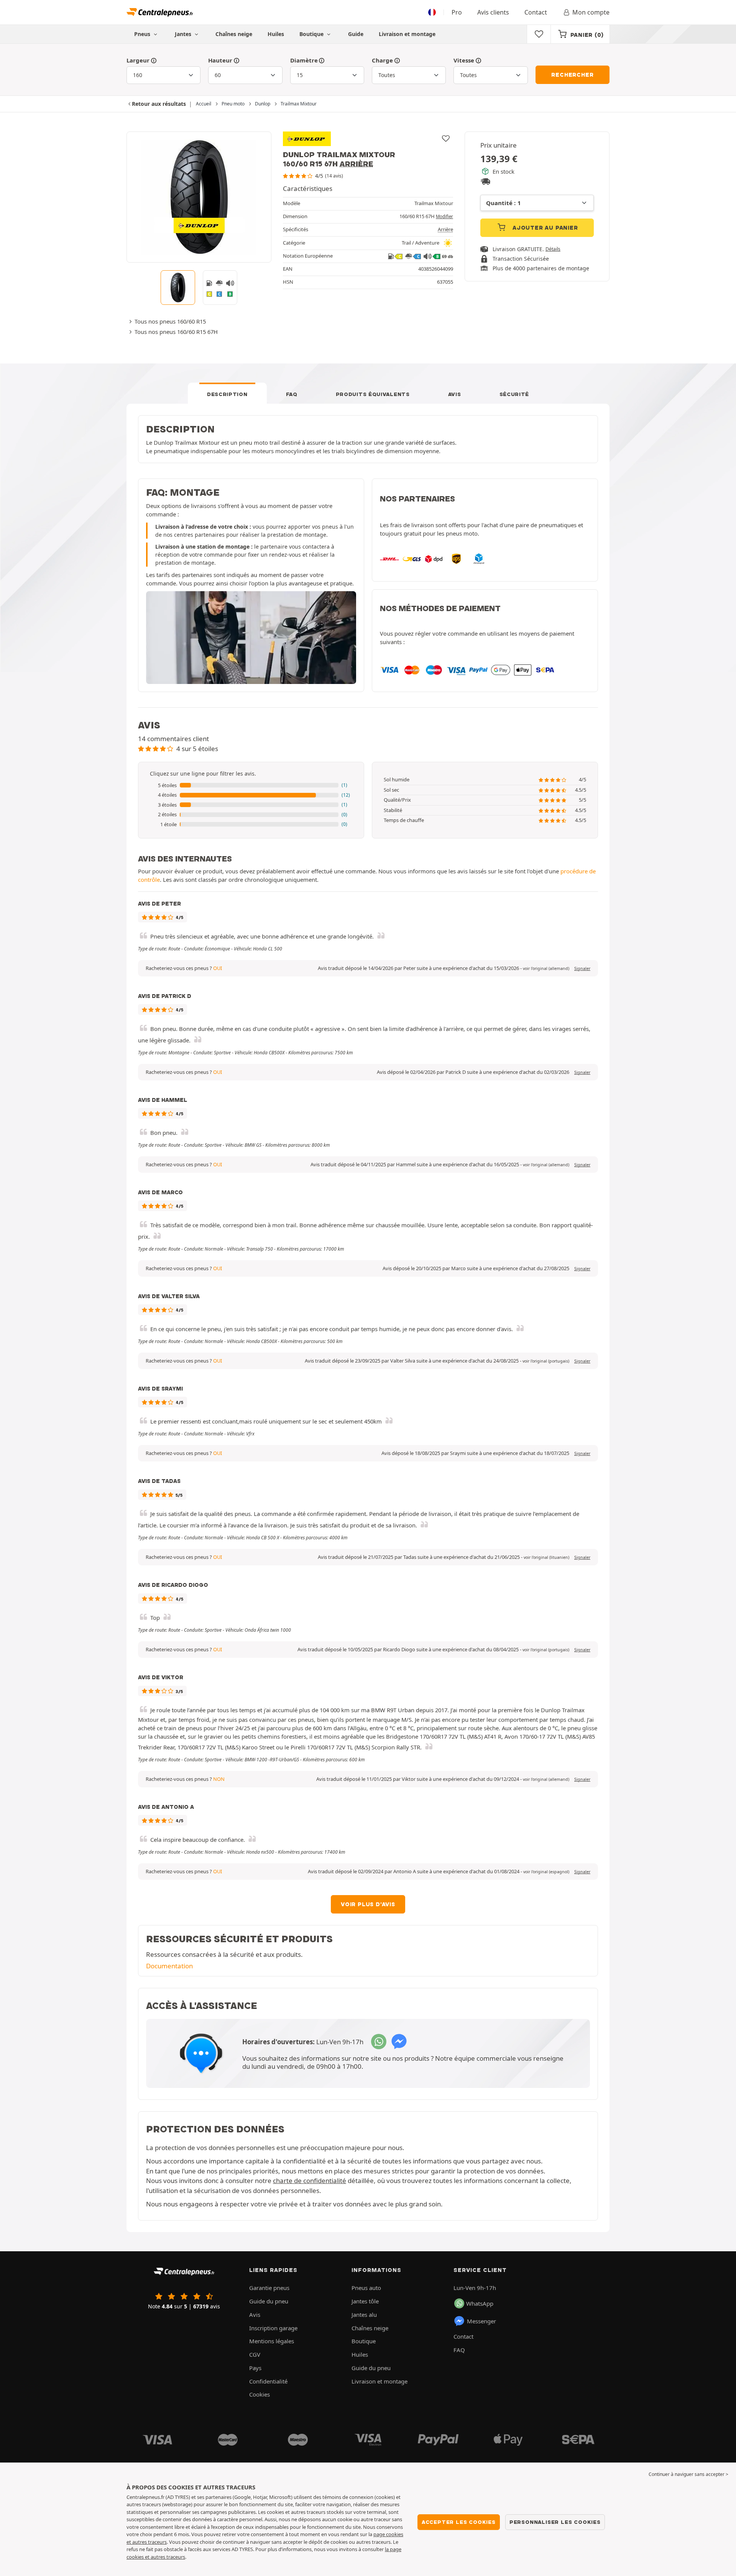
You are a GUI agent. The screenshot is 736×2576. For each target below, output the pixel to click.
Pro (457, 12)
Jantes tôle (365, 2301)
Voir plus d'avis (368, 1904)
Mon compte (591, 12)
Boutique (312, 34)
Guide (356, 34)
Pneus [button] (143, 34)
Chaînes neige (234, 34)
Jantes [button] (184, 34)
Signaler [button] (582, 968)
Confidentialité (268, 2381)
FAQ (292, 394)
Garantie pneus (269, 2288)
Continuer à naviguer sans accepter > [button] (688, 2474)
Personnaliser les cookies (555, 2522)
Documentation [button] (169, 1966)
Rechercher (572, 75)
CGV (255, 2354)
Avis (455, 394)
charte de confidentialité (310, 2181)
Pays (255, 2368)
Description (227, 394)
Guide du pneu (269, 2301)
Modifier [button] (444, 216)
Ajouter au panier (544, 228)
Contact (536, 12)
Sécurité (514, 394)
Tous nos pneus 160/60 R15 (170, 321)
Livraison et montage (407, 34)
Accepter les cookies (459, 2522)
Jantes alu (364, 2315)
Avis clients (493, 12)
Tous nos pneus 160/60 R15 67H (176, 332)
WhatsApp (480, 2303)
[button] (251, 786)
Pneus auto (366, 2288)
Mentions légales (272, 2341)
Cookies (260, 2394)
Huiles (276, 34)
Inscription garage (273, 2328)
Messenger (481, 2321)
